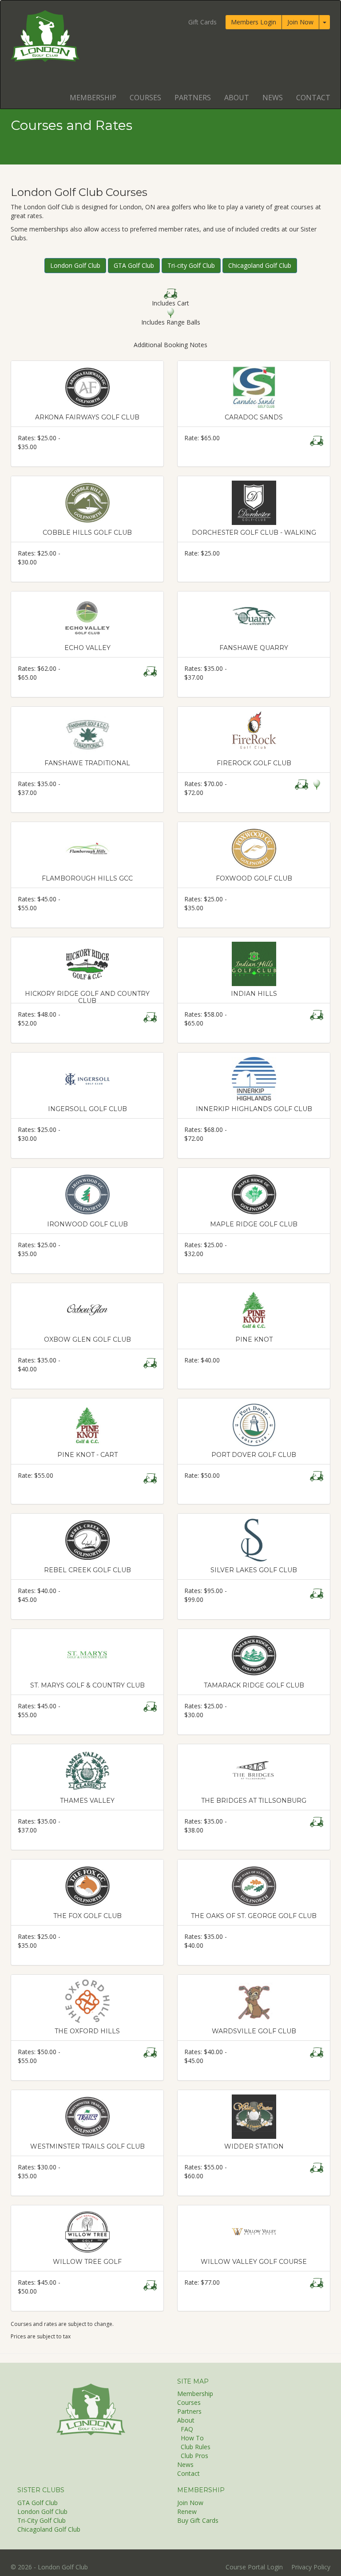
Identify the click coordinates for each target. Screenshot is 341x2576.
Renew (187, 2511)
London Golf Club (75, 265)
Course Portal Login (254, 2567)
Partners (193, 98)
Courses (145, 98)
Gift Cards (202, 22)
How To (192, 2438)
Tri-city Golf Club (191, 265)
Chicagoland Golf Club (260, 265)
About (237, 98)
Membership (93, 98)
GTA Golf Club (134, 265)
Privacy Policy (311, 2567)
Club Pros (194, 2456)
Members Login (254, 22)
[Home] (91, 2409)
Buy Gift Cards (198, 2520)
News (273, 98)
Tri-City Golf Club (42, 2520)
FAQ (187, 2429)
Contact (313, 98)
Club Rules (196, 2447)
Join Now (300, 22)
